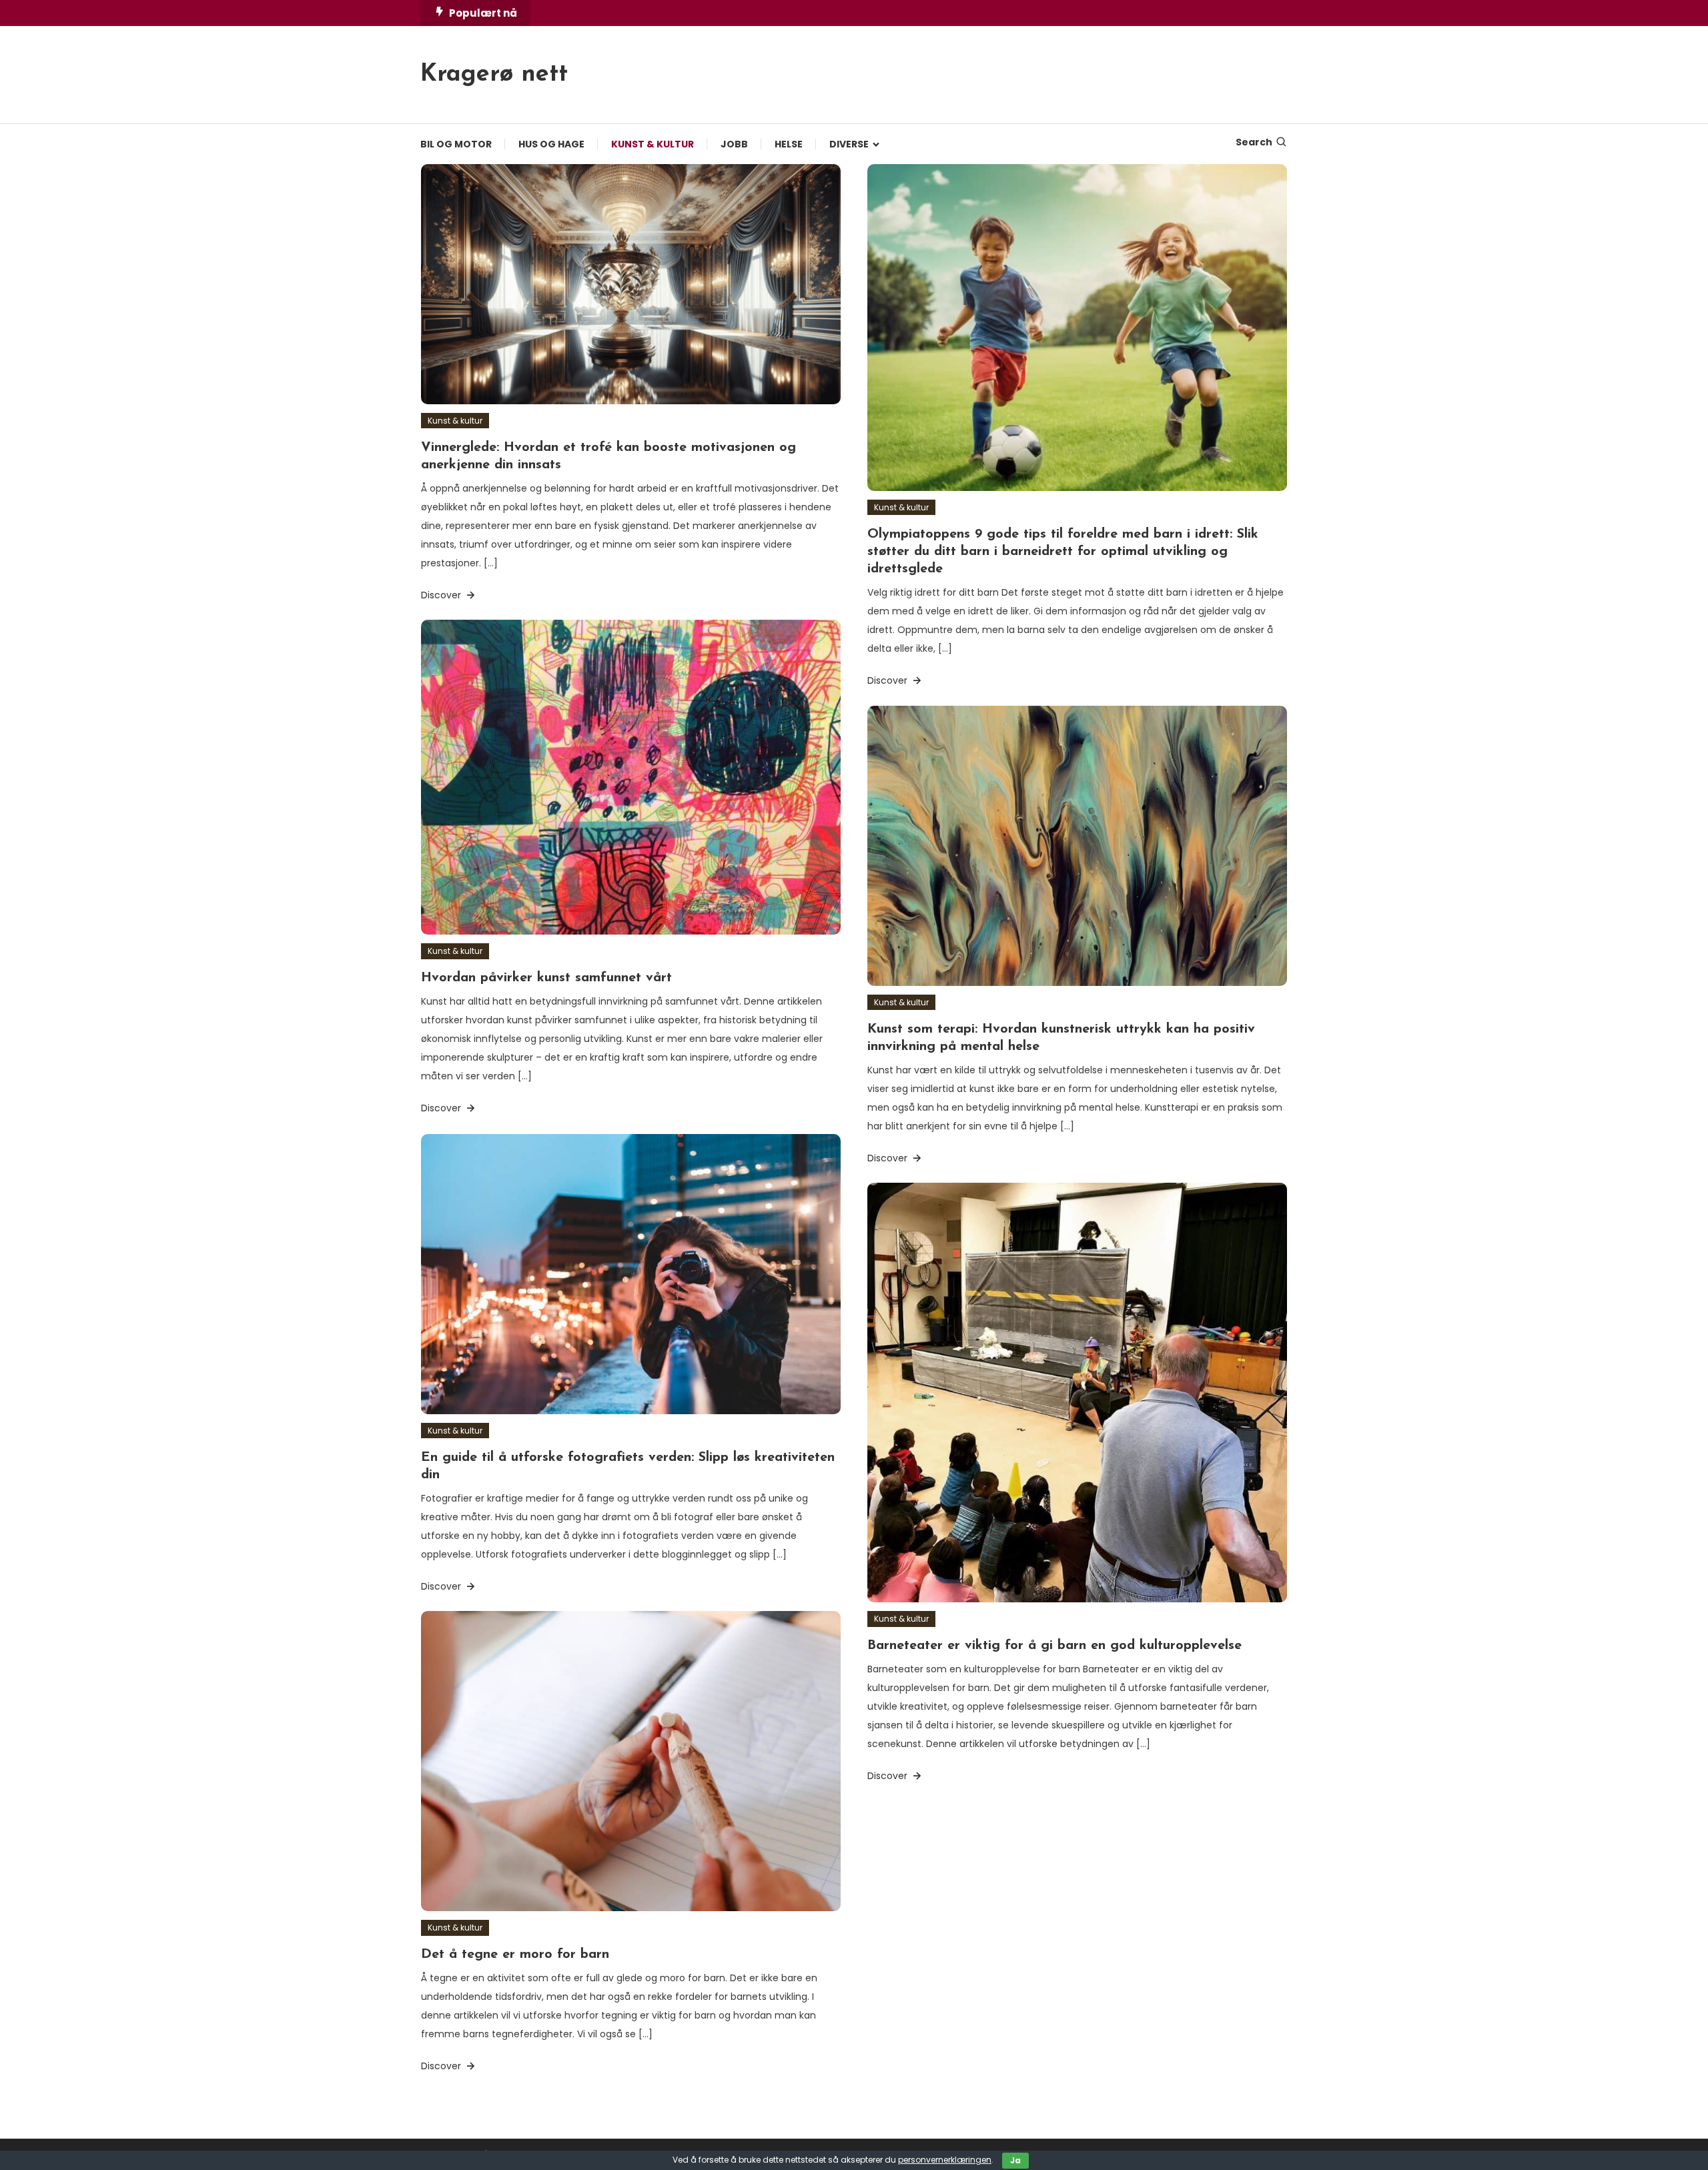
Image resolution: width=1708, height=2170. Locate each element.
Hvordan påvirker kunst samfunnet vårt (546, 978)
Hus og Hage (551, 144)
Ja (1015, 2160)
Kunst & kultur (653, 144)
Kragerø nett (494, 75)
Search (1254, 142)
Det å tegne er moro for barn (515, 1955)
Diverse (849, 144)
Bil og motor (456, 144)
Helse (789, 144)
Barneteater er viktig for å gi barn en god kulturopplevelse (1054, 1646)
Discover (442, 595)
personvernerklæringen (945, 2160)
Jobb (734, 144)
